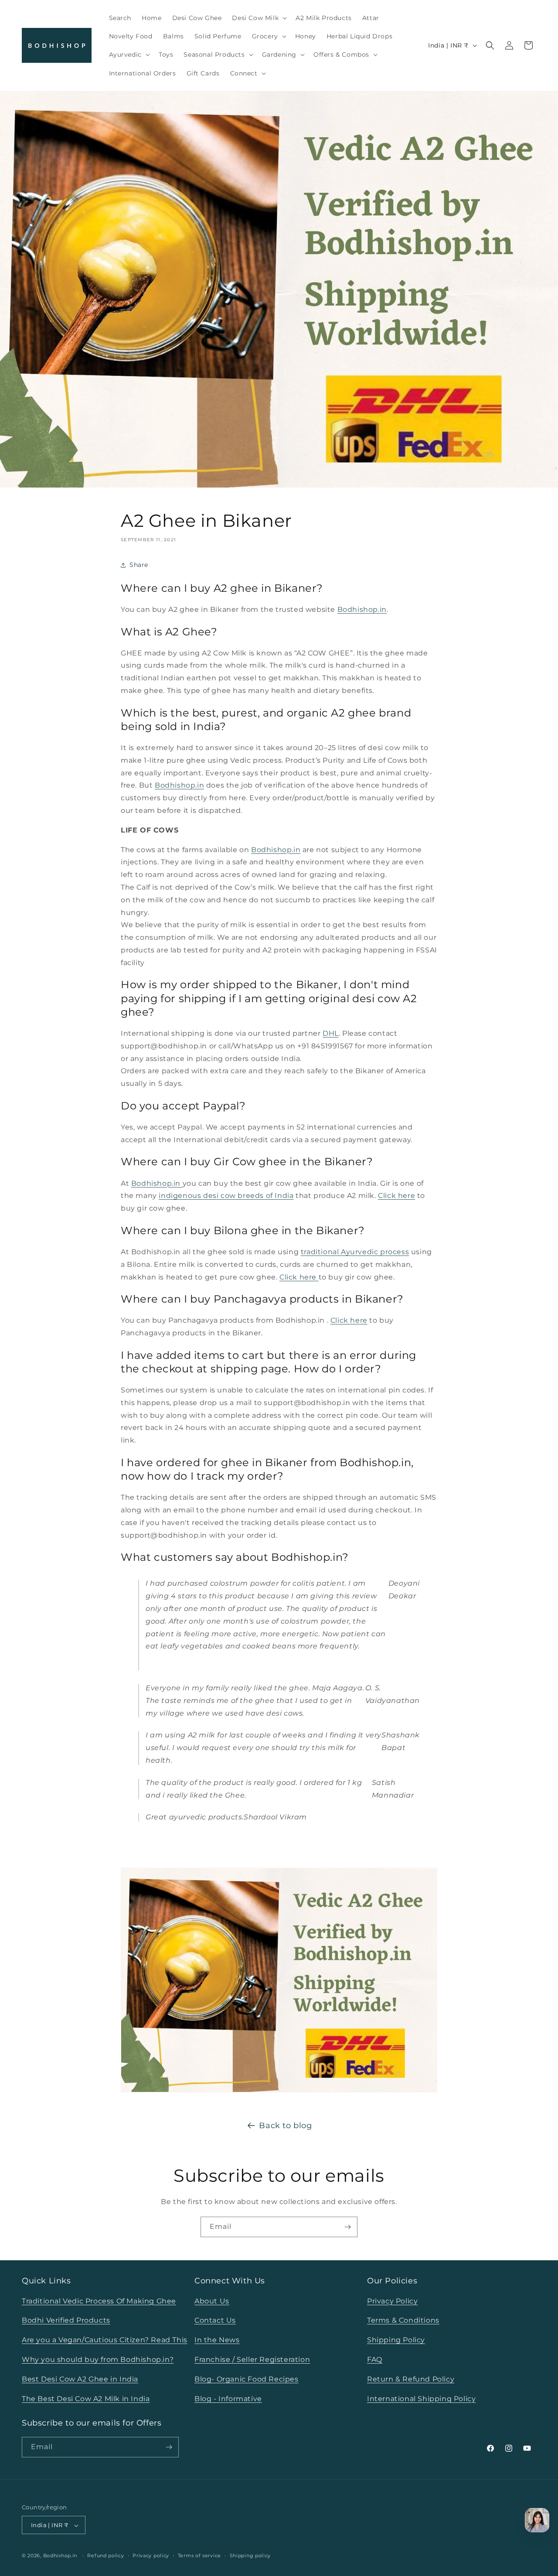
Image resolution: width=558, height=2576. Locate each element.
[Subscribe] (347, 2227)
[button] (259, 18)
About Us (212, 2301)
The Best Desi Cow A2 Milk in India (86, 2398)
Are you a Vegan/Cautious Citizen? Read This (105, 2340)
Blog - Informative (228, 2398)
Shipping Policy (396, 2340)
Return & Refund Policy (411, 2379)
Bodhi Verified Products (66, 2320)
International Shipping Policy (421, 2398)
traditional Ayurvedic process (355, 1252)
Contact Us (215, 2320)
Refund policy (105, 2556)
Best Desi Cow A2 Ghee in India (80, 2379)
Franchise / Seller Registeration (252, 2359)
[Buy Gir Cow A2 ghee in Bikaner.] (121, 1841)
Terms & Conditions (403, 2320)
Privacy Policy (392, 2301)
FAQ (375, 2359)
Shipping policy (250, 2556)
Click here (396, 1196)
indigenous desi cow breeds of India (226, 1196)
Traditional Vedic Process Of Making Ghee (99, 2301)
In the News (217, 2340)
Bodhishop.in (362, 609)
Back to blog (285, 2126)
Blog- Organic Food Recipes (247, 2379)
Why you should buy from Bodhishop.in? (98, 2359)
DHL (331, 1033)
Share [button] (139, 565)
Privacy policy (151, 2556)
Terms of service (199, 2556)
